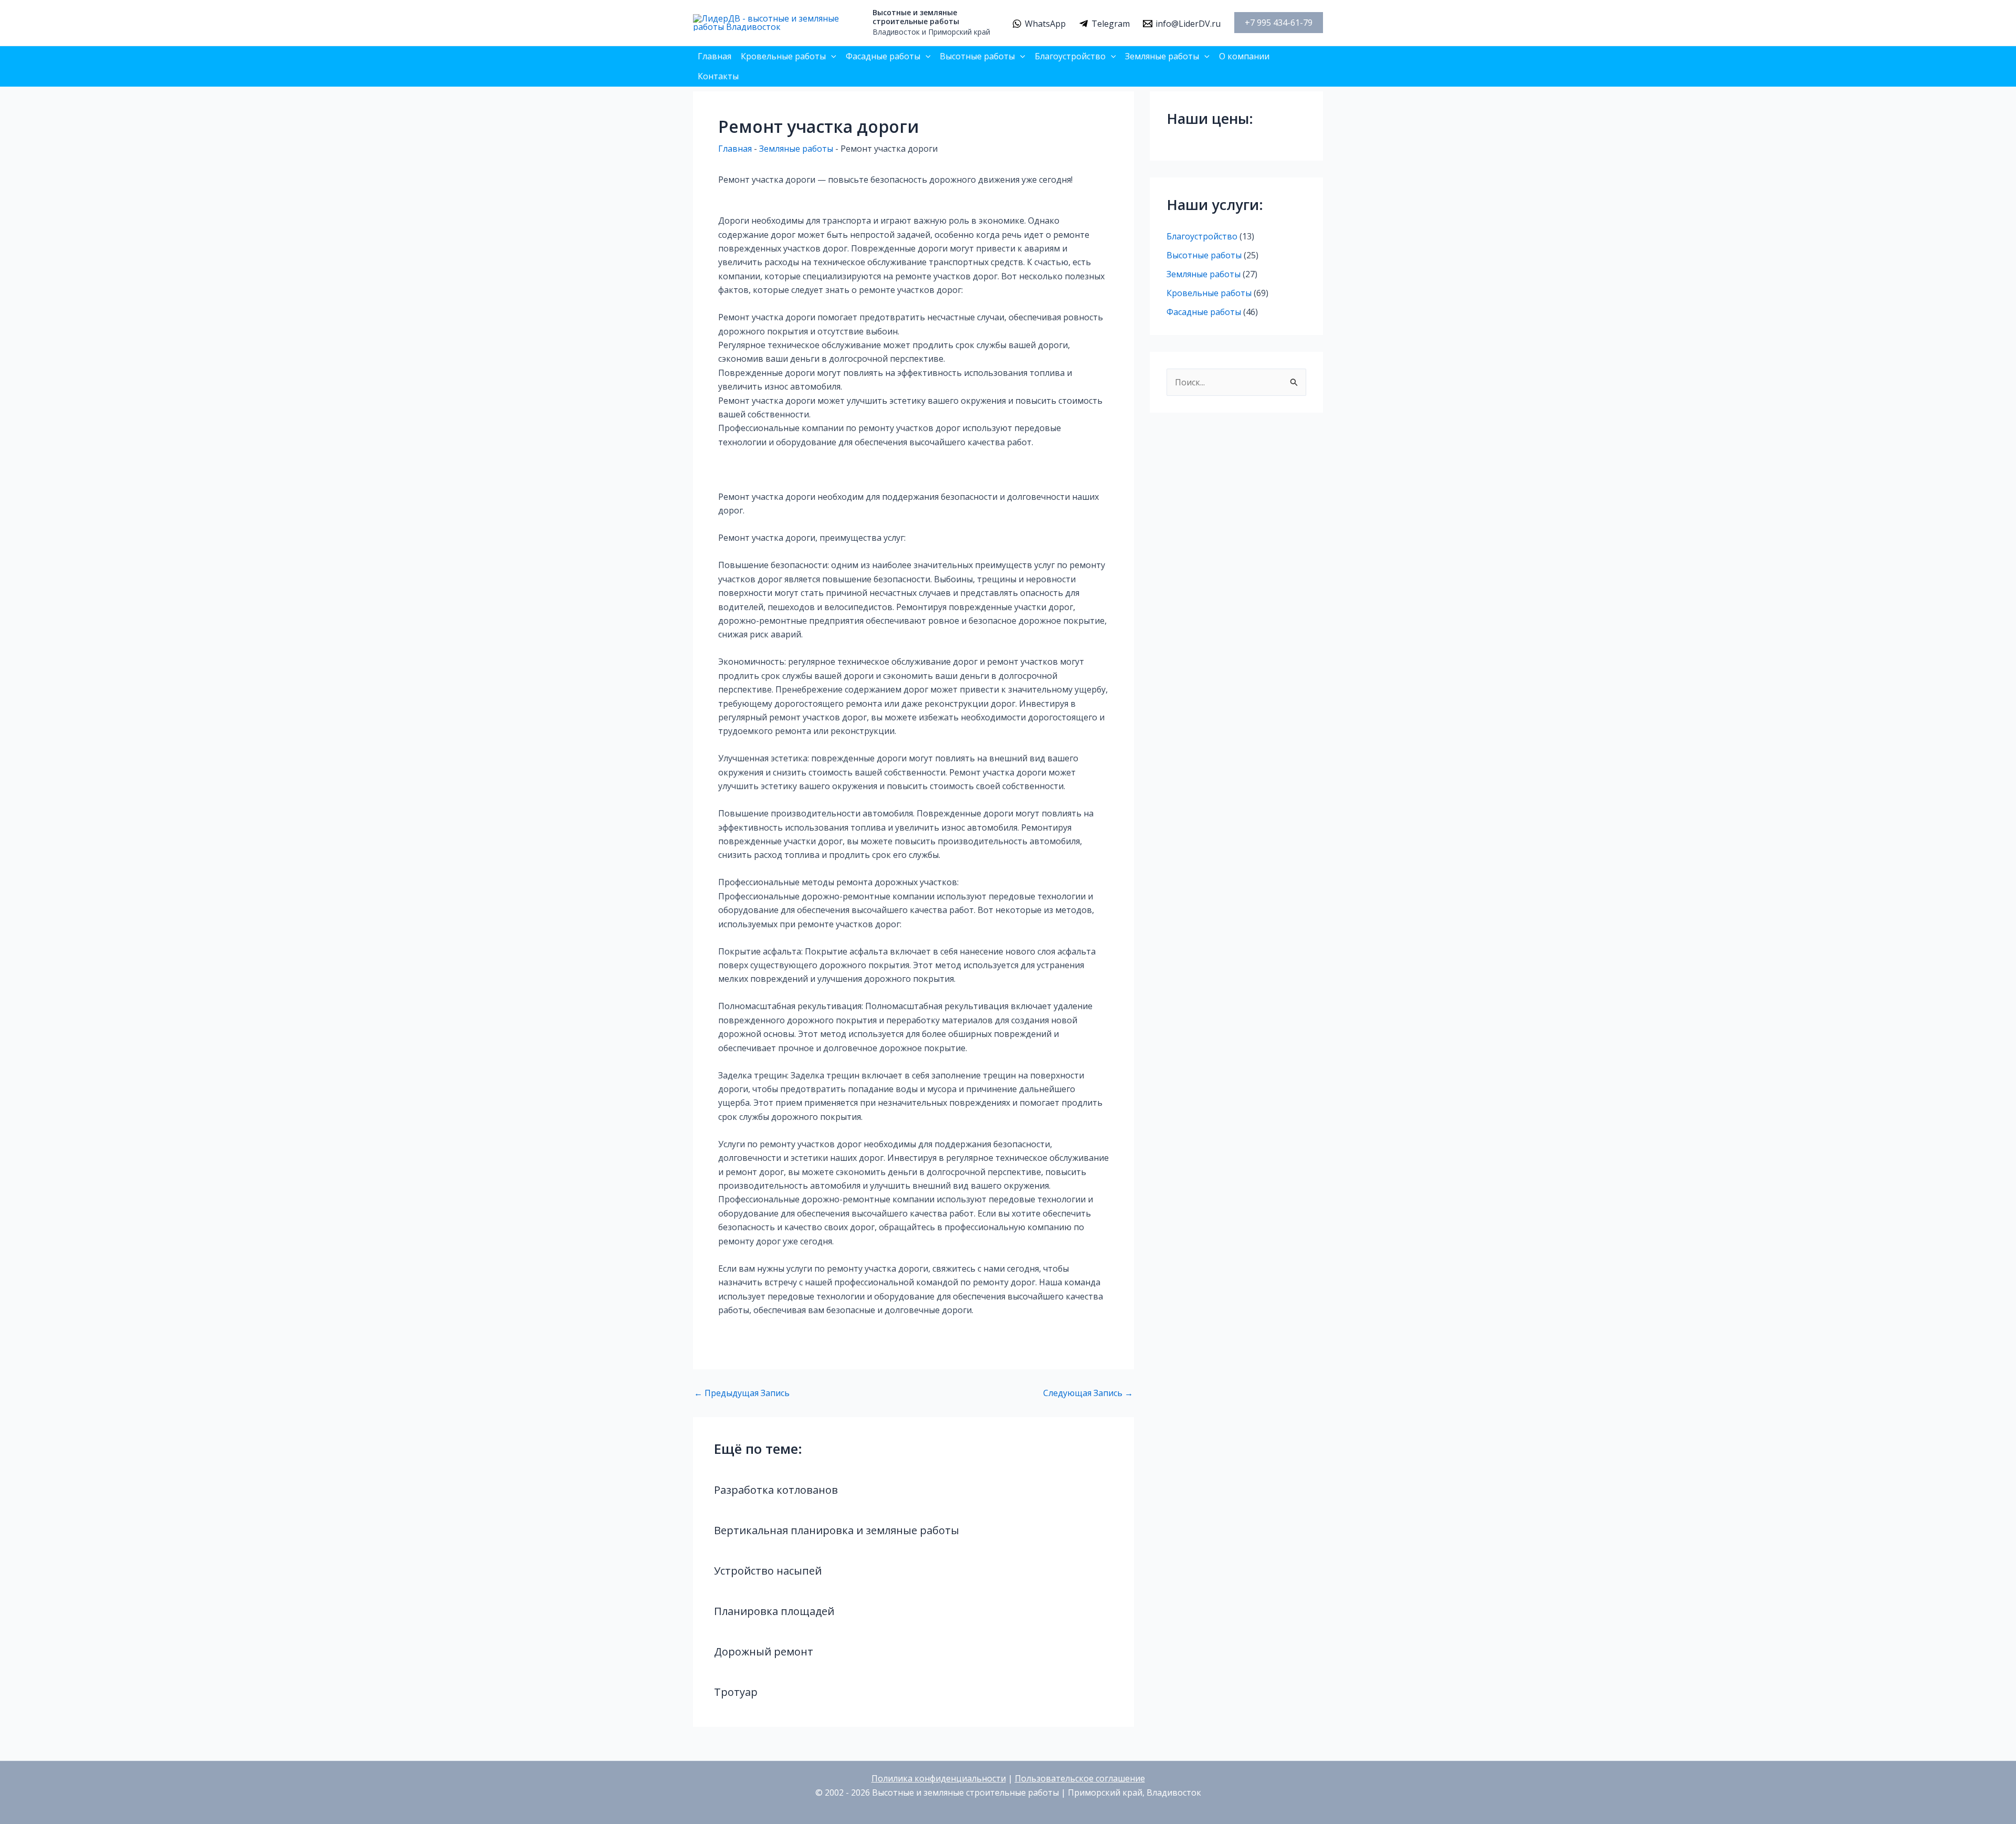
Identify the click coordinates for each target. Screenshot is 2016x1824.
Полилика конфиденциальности (939, 1778)
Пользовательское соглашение (1080, 1778)
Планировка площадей (774, 1611)
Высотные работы (977, 56)
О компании (1244, 56)
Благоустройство (1070, 56)
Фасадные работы (883, 56)
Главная (715, 56)
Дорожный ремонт (764, 1652)
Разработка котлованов (776, 1490)
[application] (831, 56)
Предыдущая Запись (742, 1393)
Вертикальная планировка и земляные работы (837, 1530)
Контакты (718, 76)
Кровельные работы (783, 56)
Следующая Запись (1088, 1393)
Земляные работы (1162, 56)
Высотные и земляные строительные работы (916, 17)
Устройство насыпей (768, 1571)
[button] (1279, 23)
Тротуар (736, 1692)
